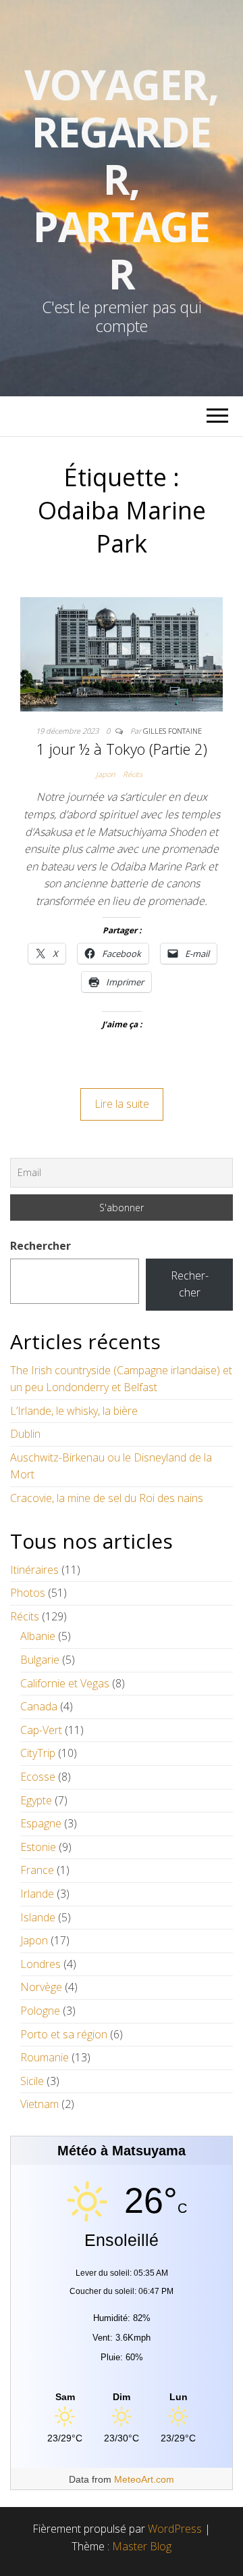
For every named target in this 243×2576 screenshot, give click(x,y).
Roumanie (45, 2057)
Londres (40, 1964)
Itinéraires (34, 1570)
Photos (28, 1593)
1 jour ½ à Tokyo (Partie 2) (122, 749)
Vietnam (39, 2104)
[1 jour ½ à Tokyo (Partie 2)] (122, 653)
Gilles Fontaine (172, 731)
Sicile (32, 2081)
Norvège (41, 1987)
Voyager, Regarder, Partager (121, 179)
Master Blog (142, 2546)
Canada (39, 1706)
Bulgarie (40, 1660)
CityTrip (38, 1753)
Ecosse (38, 1777)
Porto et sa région (64, 2034)
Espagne (41, 1823)
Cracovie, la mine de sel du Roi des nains (107, 1498)
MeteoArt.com (144, 2479)
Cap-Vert (41, 1730)
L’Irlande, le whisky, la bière (74, 1411)
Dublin (25, 1434)
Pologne (40, 2011)
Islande (38, 1917)
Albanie (38, 1636)
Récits (133, 774)
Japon (105, 774)
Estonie (38, 1847)
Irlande (37, 1894)
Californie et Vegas (65, 1683)
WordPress (175, 2529)
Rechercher (40, 1246)
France (37, 1870)
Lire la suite (122, 1104)
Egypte (36, 1800)
